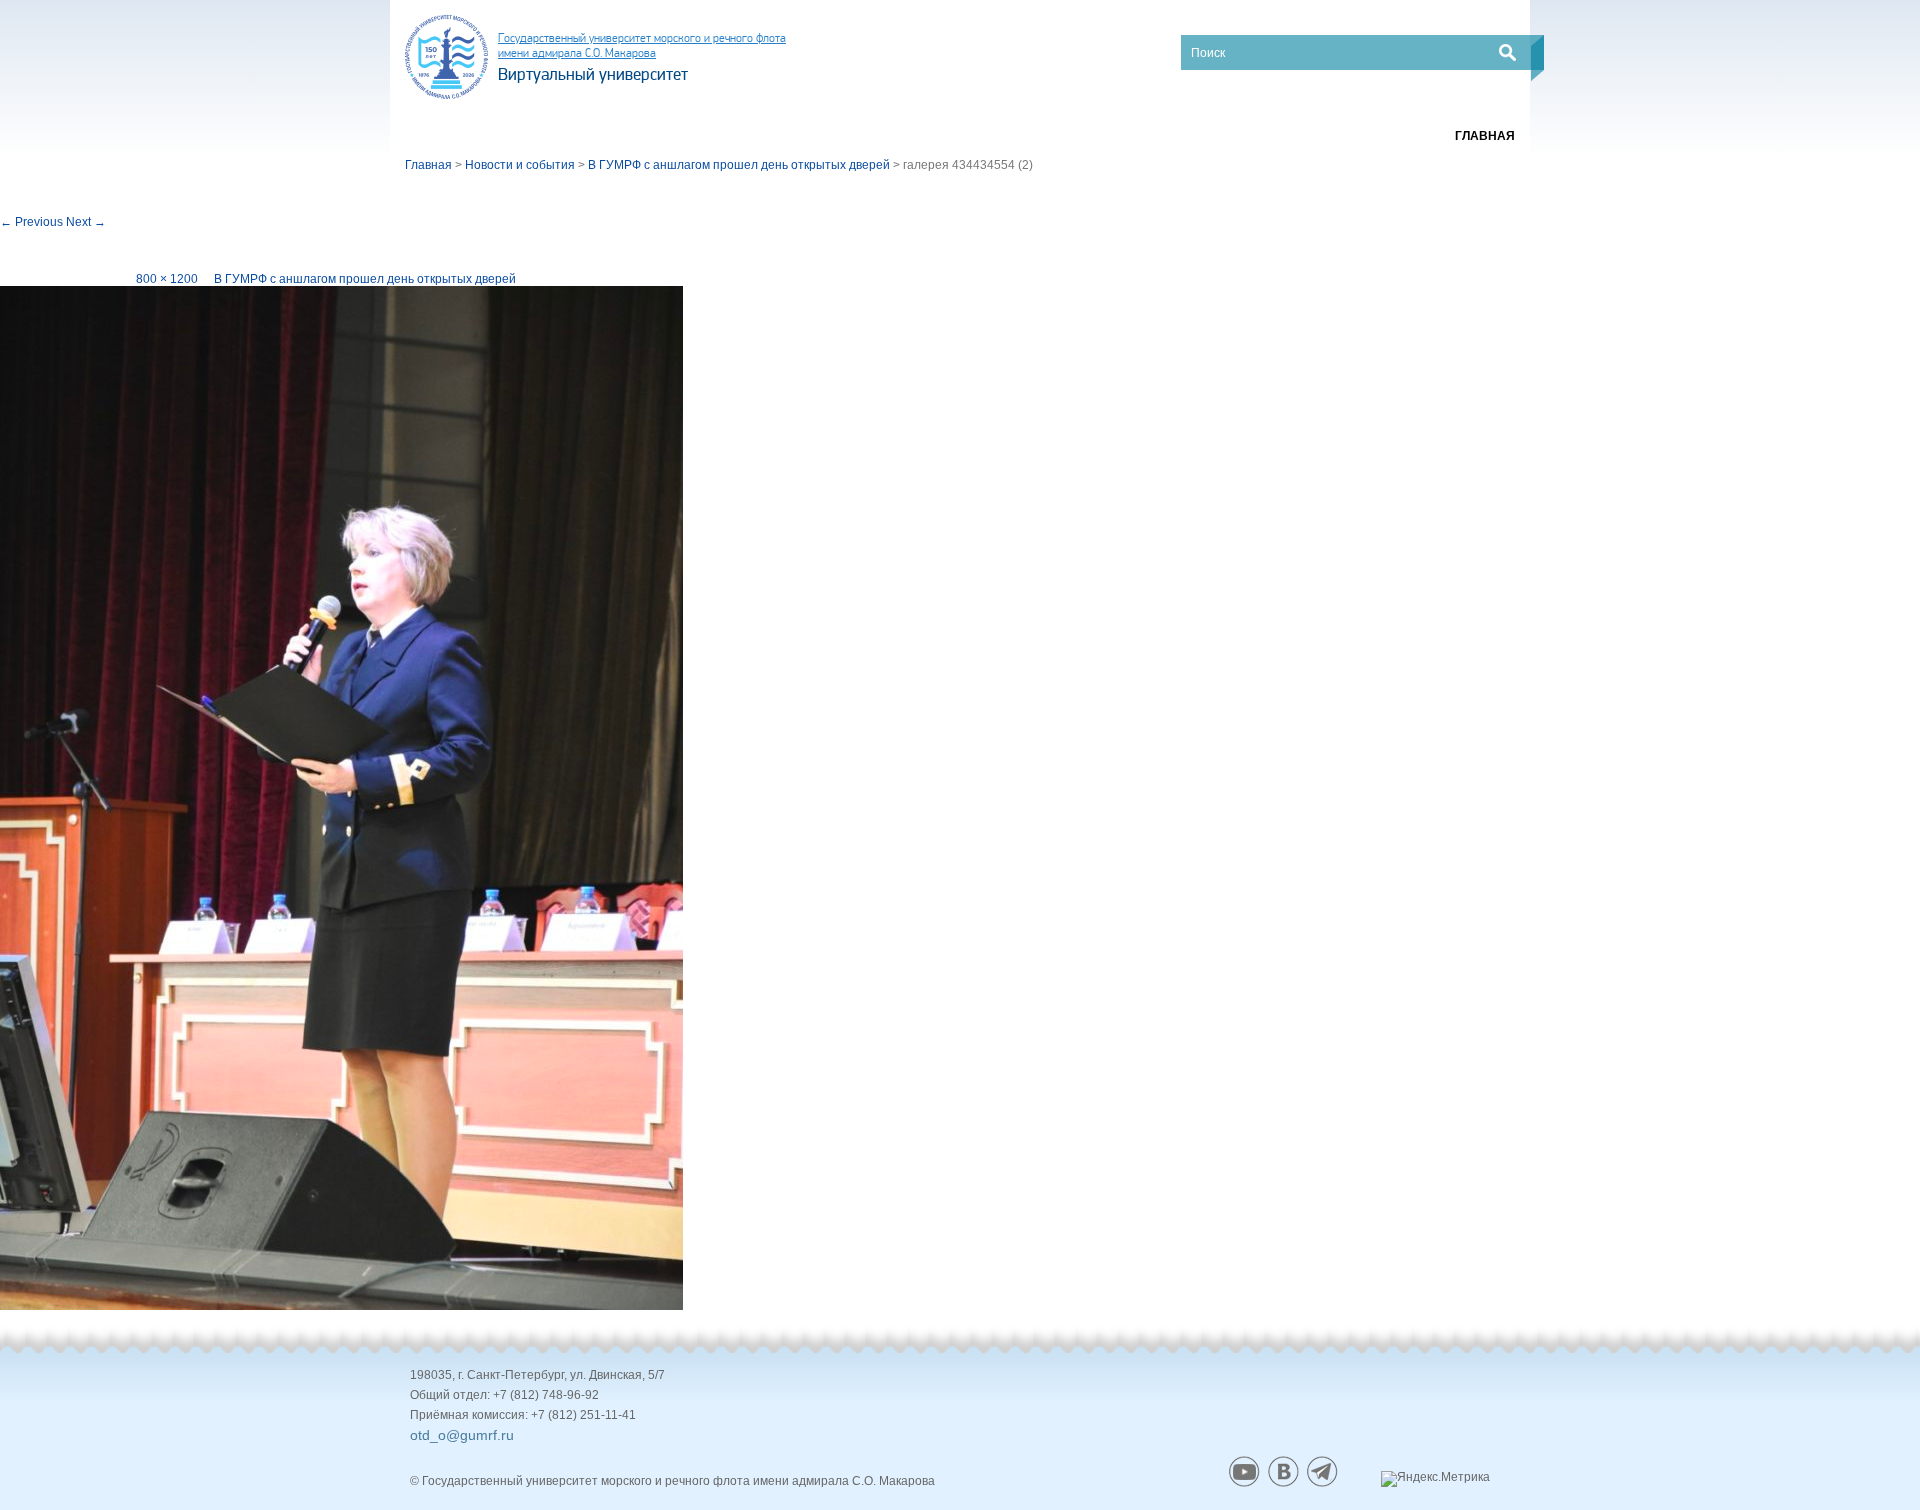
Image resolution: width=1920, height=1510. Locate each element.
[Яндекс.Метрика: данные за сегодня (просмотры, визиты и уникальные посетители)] (1435, 1479)
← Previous (31, 222)
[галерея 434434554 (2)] (341, 798)
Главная (1485, 136)
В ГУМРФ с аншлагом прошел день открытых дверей (365, 279)
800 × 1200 (167, 279)
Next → (86, 222)
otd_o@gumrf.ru (462, 1435)
